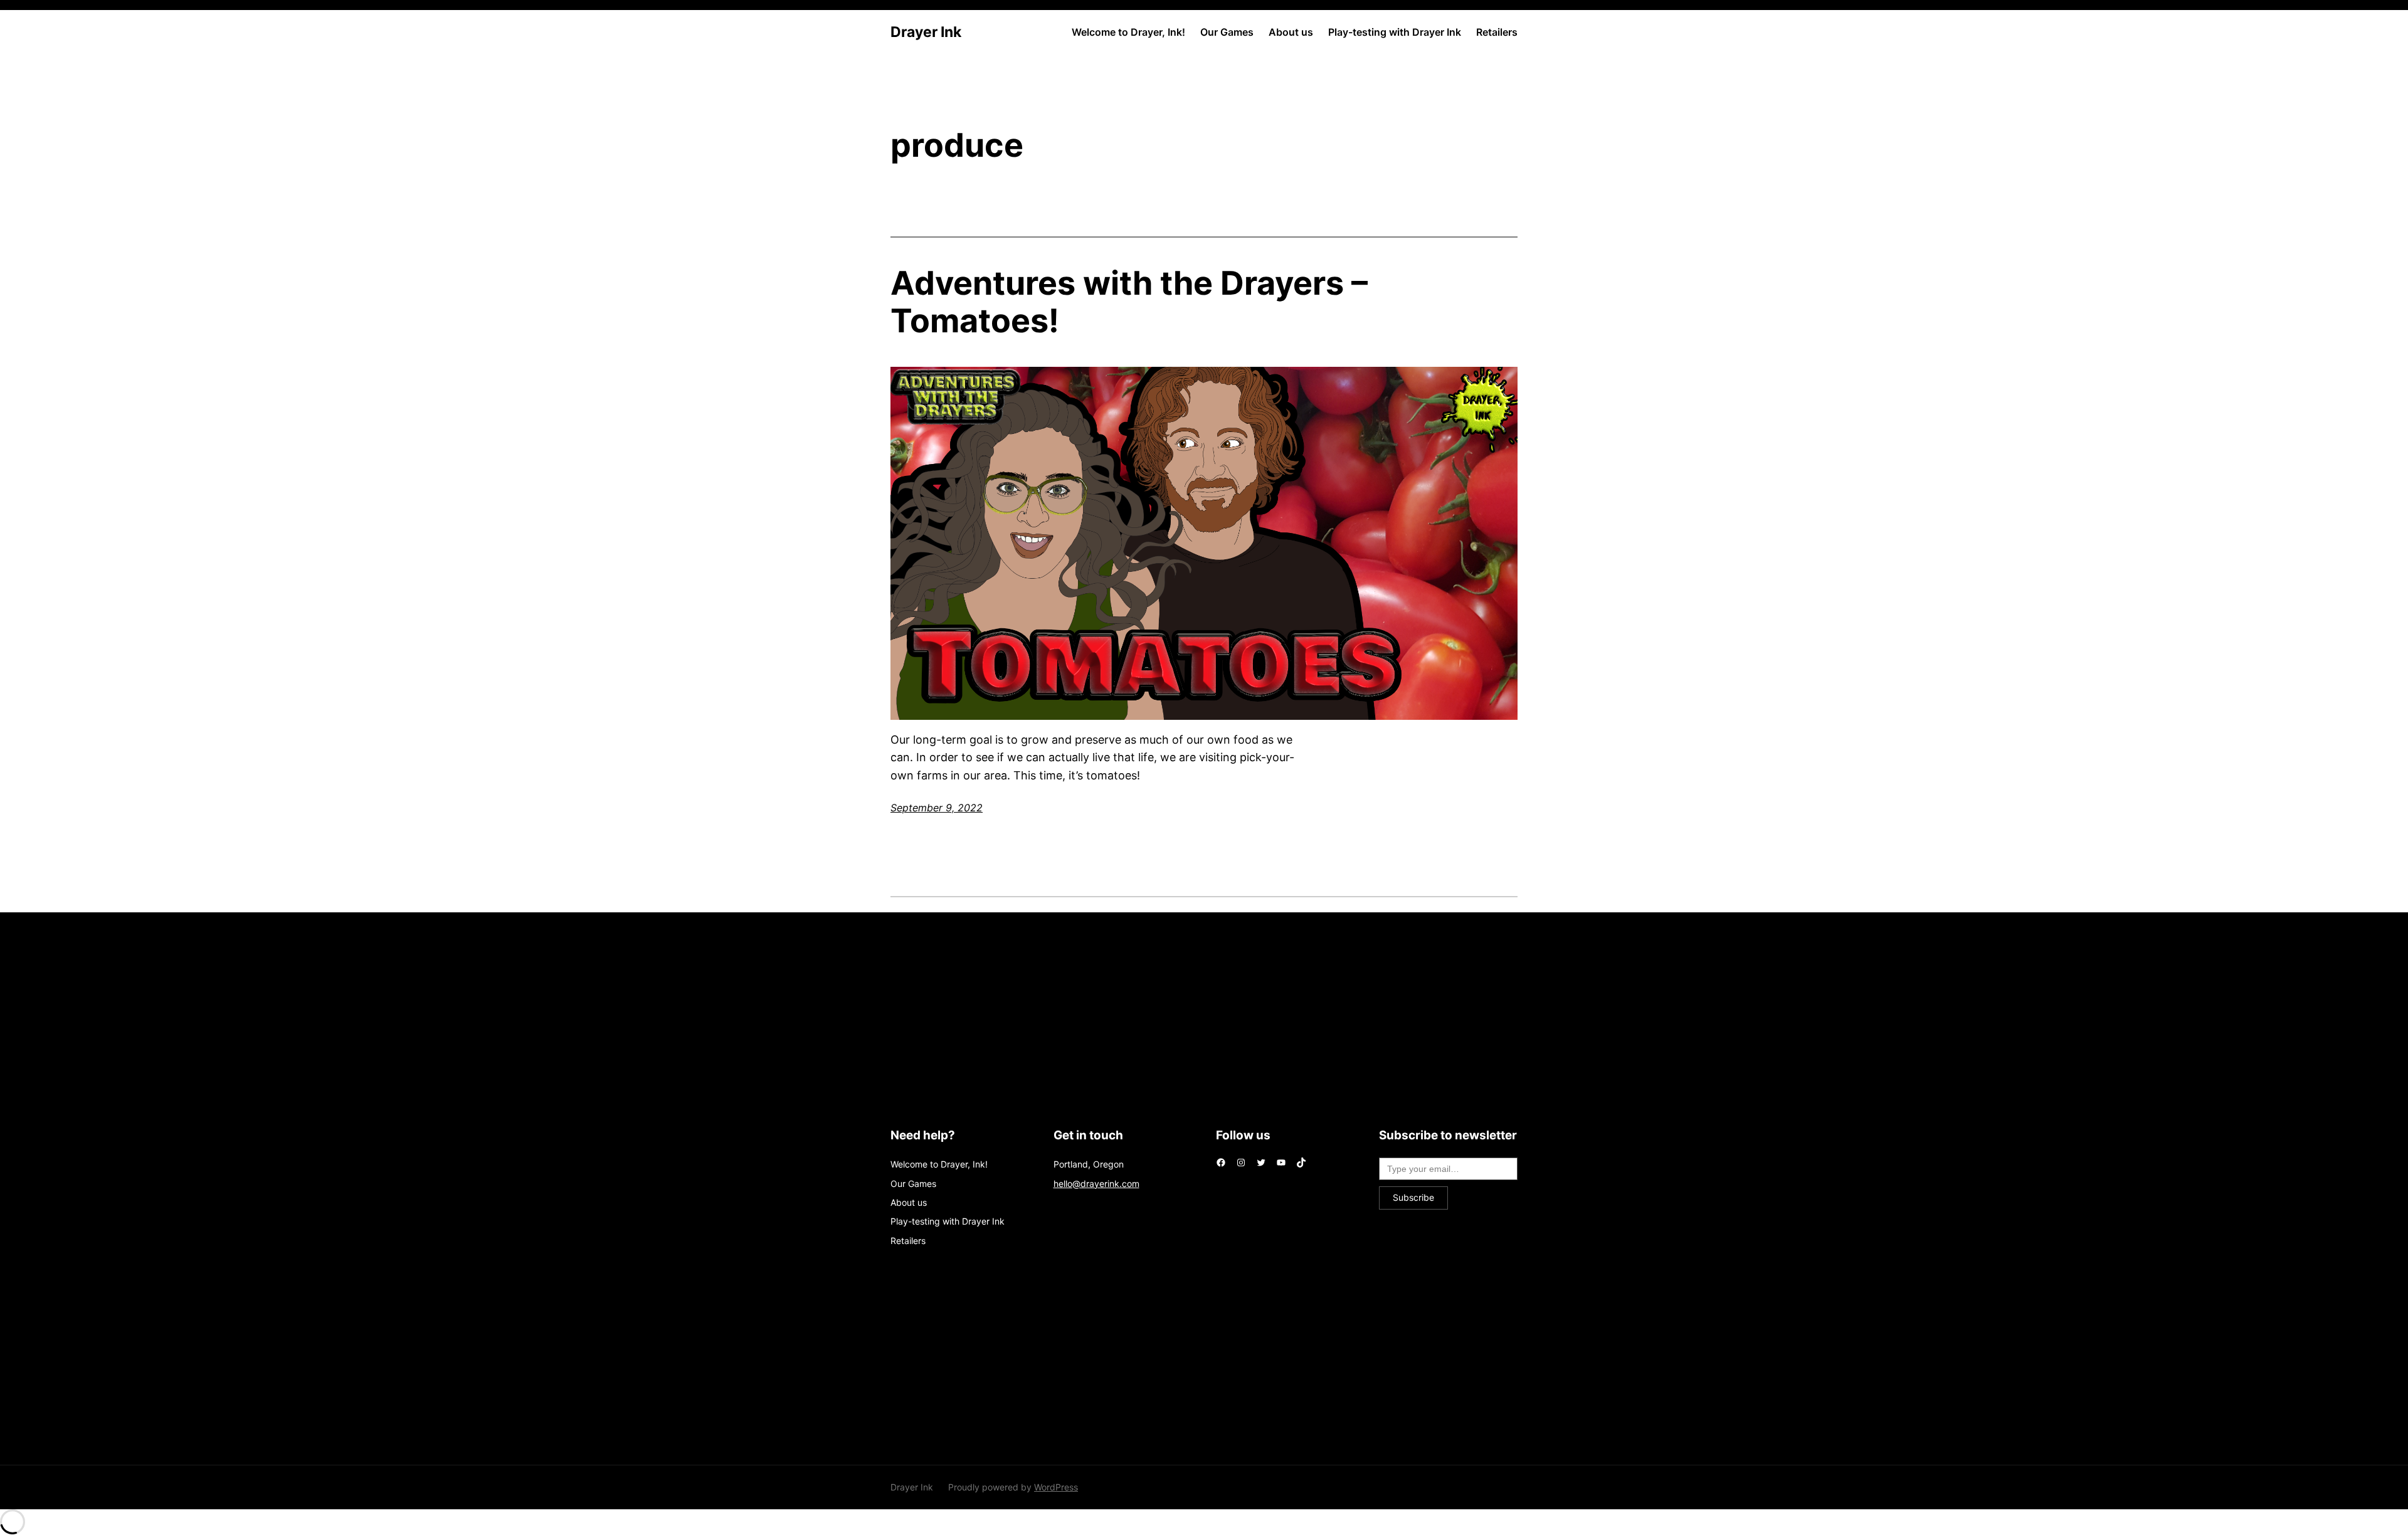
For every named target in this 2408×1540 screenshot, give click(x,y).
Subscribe (1413, 1197)
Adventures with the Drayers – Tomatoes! (1129, 302)
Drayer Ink (926, 32)
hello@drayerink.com (1096, 1184)
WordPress (1056, 1487)
